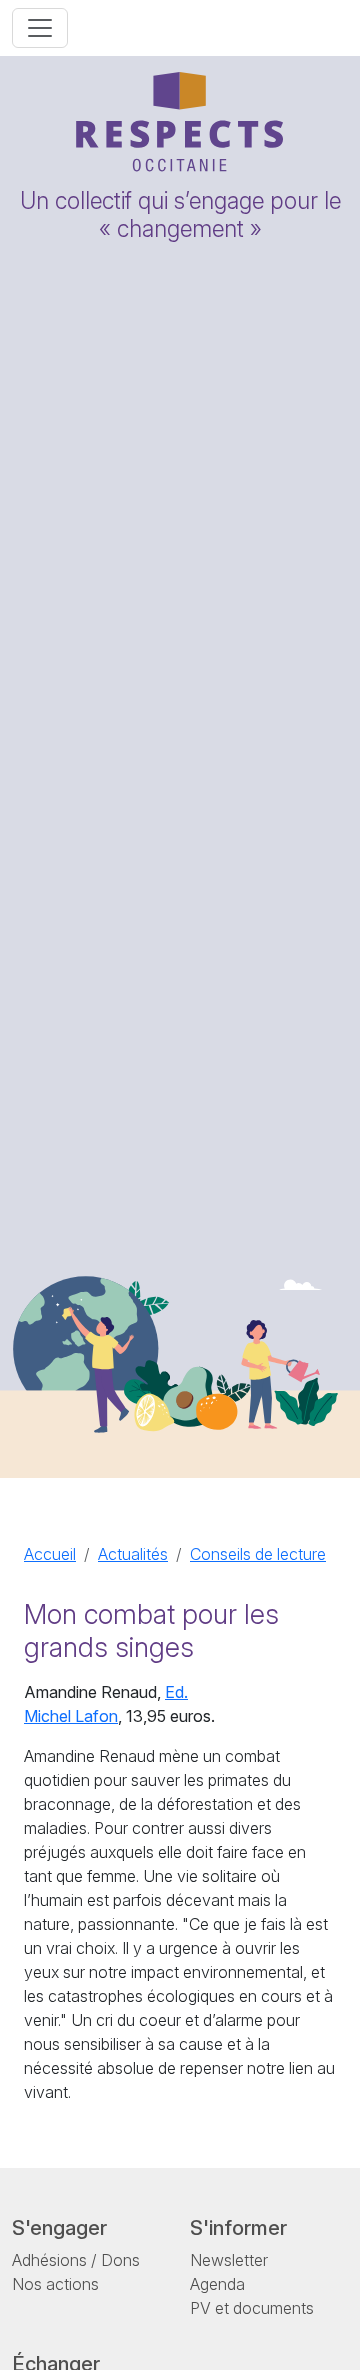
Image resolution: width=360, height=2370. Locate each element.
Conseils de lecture (258, 1554)
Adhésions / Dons (76, 2260)
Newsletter (229, 2260)
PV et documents (252, 2308)
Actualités (133, 1554)
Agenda (217, 2284)
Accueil (50, 1554)
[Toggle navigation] (40, 28)
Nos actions (55, 2284)
